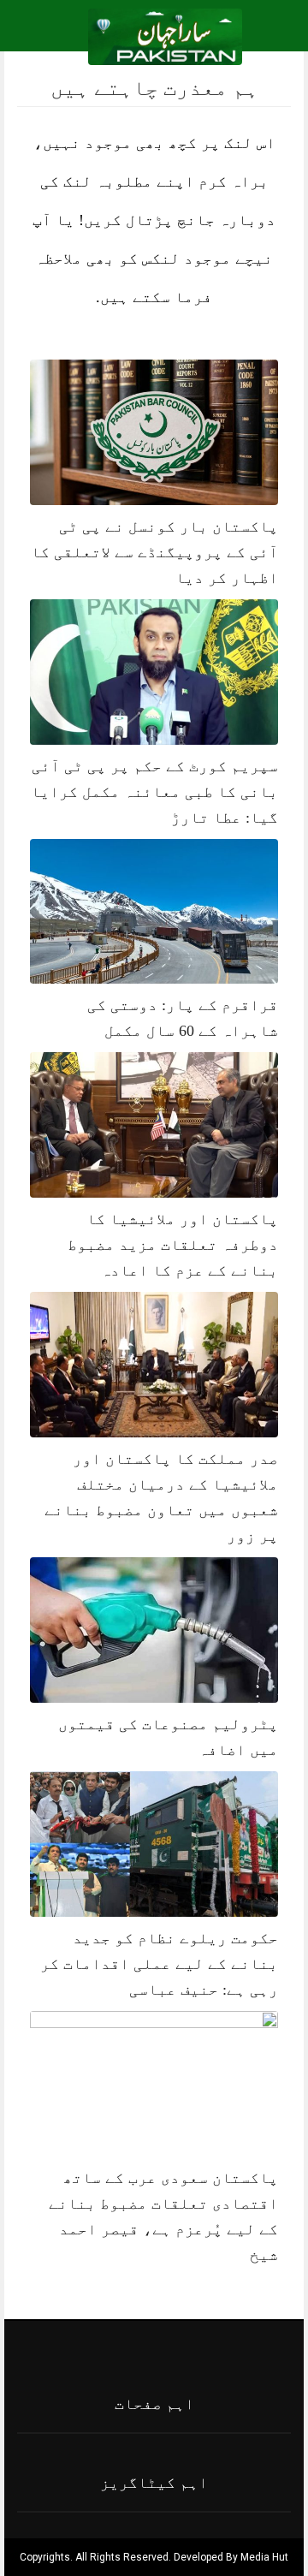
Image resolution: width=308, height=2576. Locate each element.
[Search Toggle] (86, 37)
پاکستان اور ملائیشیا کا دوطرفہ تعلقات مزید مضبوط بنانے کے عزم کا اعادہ (173, 1245)
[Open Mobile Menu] (273, 37)
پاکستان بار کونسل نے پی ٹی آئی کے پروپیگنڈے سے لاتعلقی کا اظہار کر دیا (154, 552)
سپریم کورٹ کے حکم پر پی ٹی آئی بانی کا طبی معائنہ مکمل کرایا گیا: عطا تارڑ (154, 792)
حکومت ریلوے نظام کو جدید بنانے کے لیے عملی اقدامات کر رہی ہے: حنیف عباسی (159, 1964)
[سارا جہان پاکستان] (166, 36)
